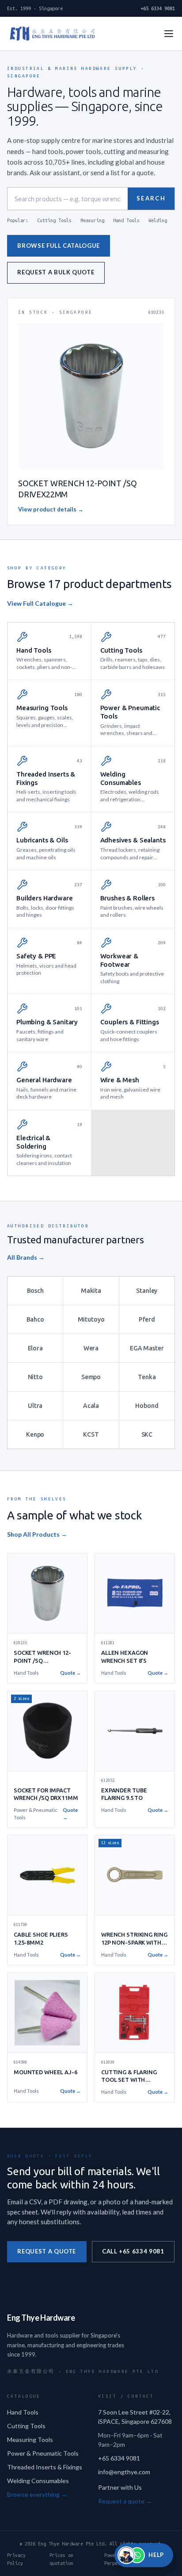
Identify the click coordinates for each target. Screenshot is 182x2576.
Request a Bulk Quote (56, 272)
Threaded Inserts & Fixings (45, 2467)
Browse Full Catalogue (59, 246)
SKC (147, 1434)
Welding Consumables (38, 2481)
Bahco (35, 1319)
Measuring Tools (30, 2440)
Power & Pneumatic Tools (43, 2453)
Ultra (35, 1406)
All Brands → (26, 1257)
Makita (91, 1291)
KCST (91, 1434)
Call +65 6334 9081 (133, 2251)
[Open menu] (169, 34)
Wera (91, 1348)
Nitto (35, 1377)
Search (151, 198)
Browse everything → (37, 2494)
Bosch (35, 1291)
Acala (91, 1406)
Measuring (92, 220)
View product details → (51, 509)
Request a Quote (47, 2251)
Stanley (147, 1291)
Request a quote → (125, 2501)
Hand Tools (126, 220)
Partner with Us (120, 2487)
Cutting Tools (54, 220)
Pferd (147, 1319)
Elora (35, 1348)
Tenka (147, 1377)
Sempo (91, 1377)
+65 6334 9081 (158, 8)
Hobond (147, 1406)
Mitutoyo (91, 1319)
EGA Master (147, 1348)
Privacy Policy (16, 2559)
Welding (158, 220)
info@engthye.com (124, 2472)
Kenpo (35, 1434)
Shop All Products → (37, 1534)
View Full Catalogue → (40, 603)
